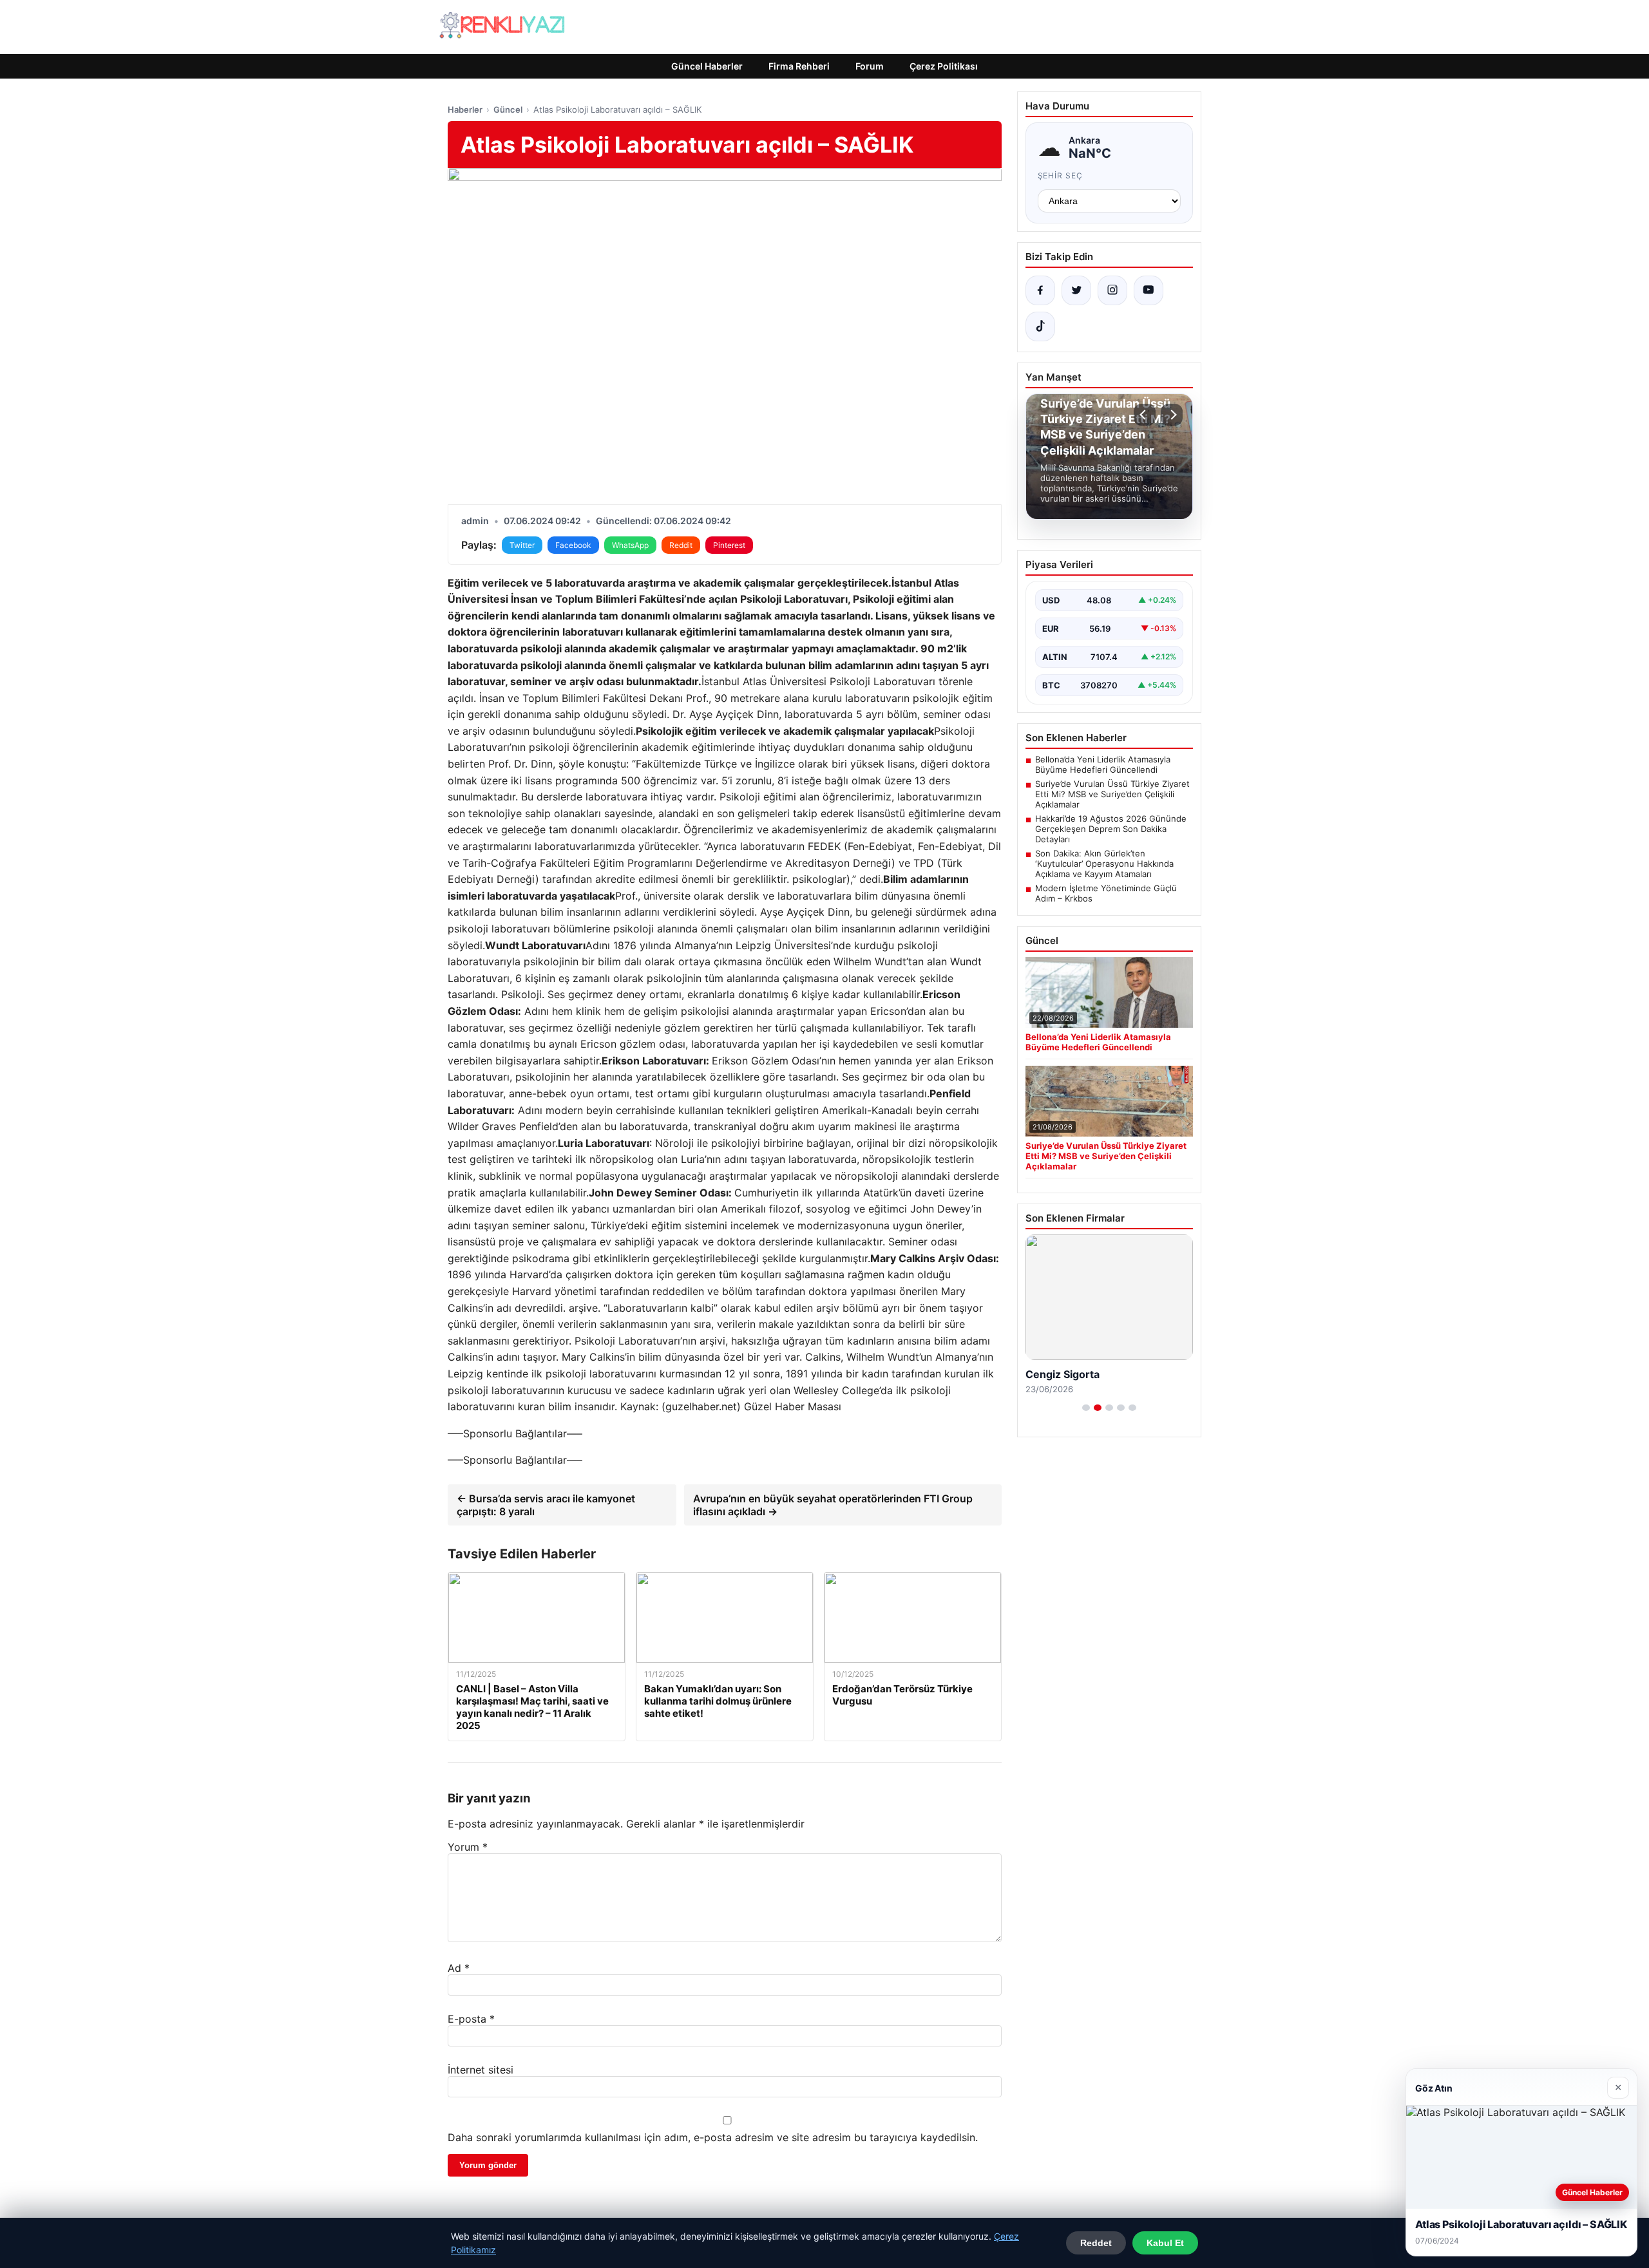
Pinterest (729, 545)
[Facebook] (1040, 290)
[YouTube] (1149, 290)
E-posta (471, 2019)
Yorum (468, 1847)
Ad (459, 1968)
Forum (870, 66)
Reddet (1096, 2243)
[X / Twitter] (1076, 290)
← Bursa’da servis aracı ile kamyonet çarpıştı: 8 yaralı (546, 1505)
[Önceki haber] (1145, 415)
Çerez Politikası (944, 66)
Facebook (573, 545)
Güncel (508, 109)
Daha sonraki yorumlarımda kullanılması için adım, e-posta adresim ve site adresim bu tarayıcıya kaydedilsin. (713, 2137)
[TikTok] (1040, 326)
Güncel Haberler (707, 66)
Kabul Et (1165, 2243)
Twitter (522, 545)
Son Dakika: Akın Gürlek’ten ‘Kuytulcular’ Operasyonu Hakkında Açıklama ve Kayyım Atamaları (1104, 864)
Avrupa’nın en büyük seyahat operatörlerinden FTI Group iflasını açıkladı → (833, 1505)
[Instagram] (1112, 290)
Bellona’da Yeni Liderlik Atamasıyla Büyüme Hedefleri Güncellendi (1103, 764)
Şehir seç (1061, 175)
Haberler (465, 109)
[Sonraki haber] (1172, 415)
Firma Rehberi (799, 66)
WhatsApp (630, 545)
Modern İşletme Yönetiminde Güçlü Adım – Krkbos (1106, 893)
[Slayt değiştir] (1086, 1408)
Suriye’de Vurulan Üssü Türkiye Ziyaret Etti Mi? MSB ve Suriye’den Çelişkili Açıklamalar (1112, 794)
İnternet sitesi (481, 2070)
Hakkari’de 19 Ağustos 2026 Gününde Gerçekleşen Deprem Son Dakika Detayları (1111, 829)
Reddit (681, 545)
